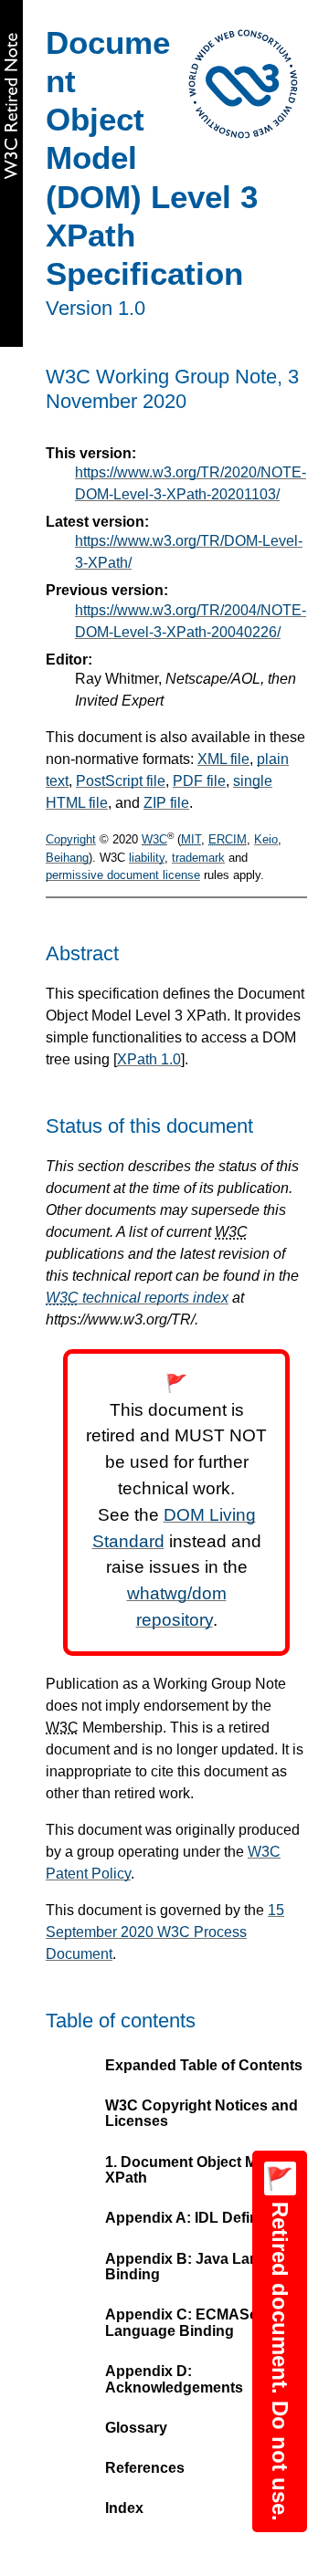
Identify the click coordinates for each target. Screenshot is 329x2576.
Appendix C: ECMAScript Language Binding (193, 2323)
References (145, 2468)
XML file (223, 759)
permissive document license (123, 875)
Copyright (71, 839)
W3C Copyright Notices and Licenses (202, 2114)
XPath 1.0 (149, 1059)
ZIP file (166, 803)
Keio (266, 839)
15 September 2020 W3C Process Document (165, 1932)
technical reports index (137, 1298)
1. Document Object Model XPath (196, 2170)
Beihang (67, 858)
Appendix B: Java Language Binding (204, 2267)
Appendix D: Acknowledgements (174, 2379)
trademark (198, 858)
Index (124, 2508)
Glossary (136, 2428)
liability (147, 858)
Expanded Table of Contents (204, 2065)
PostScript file (121, 781)
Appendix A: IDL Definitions (201, 2218)
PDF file (199, 781)
